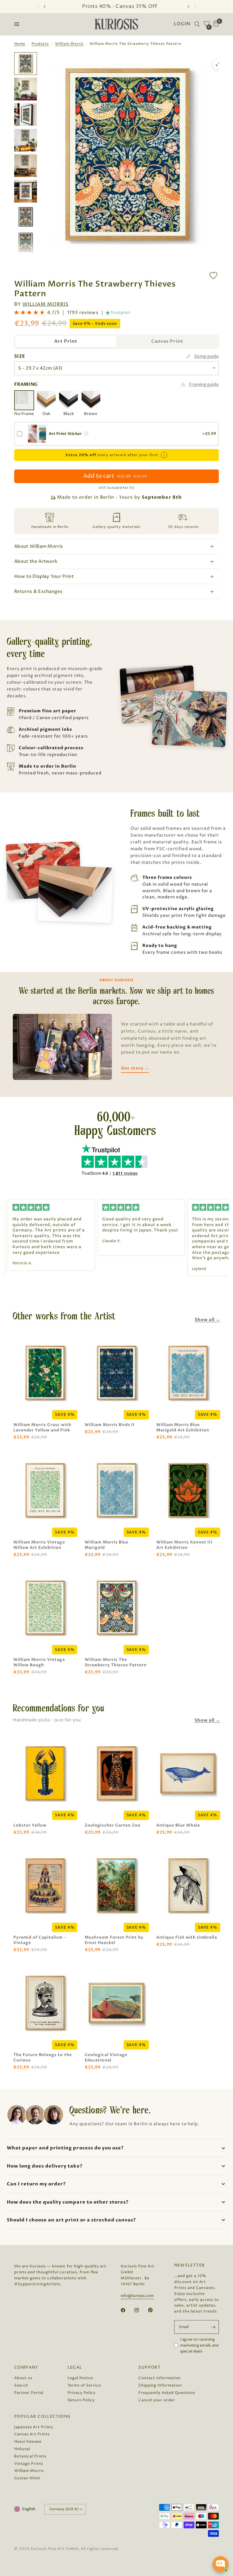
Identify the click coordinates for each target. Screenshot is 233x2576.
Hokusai (22, 2449)
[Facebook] (127, 2310)
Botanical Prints (30, 2456)
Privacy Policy (82, 2393)
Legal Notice (80, 2378)
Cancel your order (157, 2400)
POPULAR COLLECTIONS (42, 2417)
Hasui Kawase (28, 2442)
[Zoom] (218, 64)
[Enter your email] (213, 2327)
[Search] (197, 24)
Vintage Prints (29, 2464)
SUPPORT (149, 2368)
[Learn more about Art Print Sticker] (86, 434)
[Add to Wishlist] (213, 276)
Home (20, 44)
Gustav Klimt (27, 2478)
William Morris (69, 44)
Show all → (207, 1320)
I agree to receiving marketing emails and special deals (199, 2345)
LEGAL (75, 2368)
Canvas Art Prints (32, 2434)
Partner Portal (29, 2393)
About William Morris (39, 546)
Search (21, 2385)
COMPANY (26, 2368)
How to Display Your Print (44, 576)
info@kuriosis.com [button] (137, 2296)
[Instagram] (141, 2310)
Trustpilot (120, 313)
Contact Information (159, 2378)
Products (40, 44)
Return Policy (81, 2400)
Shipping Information (160, 2385)
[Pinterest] (154, 2310)
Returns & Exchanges (38, 591)
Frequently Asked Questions (167, 2393)
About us (23, 2378)
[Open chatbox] (220, 2564)
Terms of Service (84, 2385)
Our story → (135, 1068)
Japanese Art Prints (34, 2427)
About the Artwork (36, 561)
